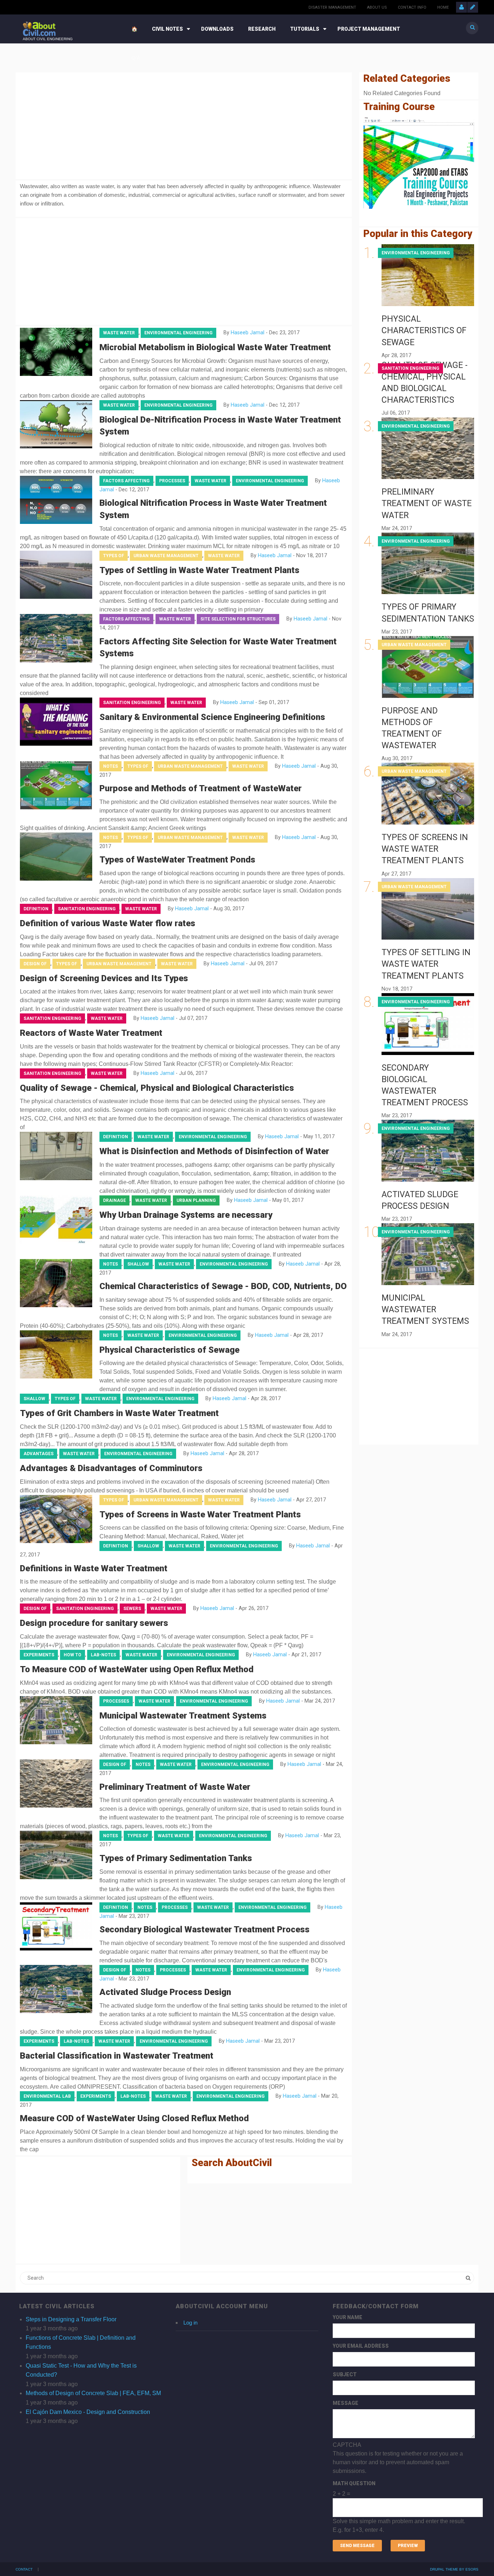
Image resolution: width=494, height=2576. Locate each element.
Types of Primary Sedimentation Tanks (176, 1858)
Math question (354, 2483)
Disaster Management (332, 7)
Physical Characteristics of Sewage (169, 1350)
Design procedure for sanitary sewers (94, 1623)
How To (73, 1655)
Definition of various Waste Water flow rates (108, 923)
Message (346, 2403)
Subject (345, 2374)
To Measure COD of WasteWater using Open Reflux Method (137, 1669)
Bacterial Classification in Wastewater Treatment (117, 2056)
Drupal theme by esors (454, 2569)
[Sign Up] (473, 7)
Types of (114, 556)
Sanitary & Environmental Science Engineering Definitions (212, 717)
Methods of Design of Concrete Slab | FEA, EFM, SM (93, 2393)
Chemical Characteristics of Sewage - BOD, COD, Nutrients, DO (223, 1286)
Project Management (369, 29)
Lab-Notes (103, 1655)
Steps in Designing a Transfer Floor (71, 2319)
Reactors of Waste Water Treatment (91, 1033)
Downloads (217, 29)
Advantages (39, 1454)
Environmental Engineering (178, 333)
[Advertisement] (184, 124)
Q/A (136, 58)
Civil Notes (167, 29)
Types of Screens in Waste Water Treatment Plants (200, 1514)
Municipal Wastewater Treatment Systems (183, 1716)
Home (443, 7)
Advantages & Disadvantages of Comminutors (111, 1468)
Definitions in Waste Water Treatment (94, 1568)
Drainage (114, 1200)
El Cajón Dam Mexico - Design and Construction (88, 2412)
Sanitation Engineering (132, 703)
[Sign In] (461, 7)
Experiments (39, 1655)
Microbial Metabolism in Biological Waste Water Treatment (215, 347)
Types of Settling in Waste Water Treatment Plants (199, 570)
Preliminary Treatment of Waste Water (175, 1787)
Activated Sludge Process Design (165, 1992)
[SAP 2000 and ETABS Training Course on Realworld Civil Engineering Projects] (419, 163)
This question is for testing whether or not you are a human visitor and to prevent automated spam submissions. (399, 2487)
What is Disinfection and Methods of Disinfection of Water (214, 1151)
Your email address (361, 2346)
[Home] (39, 28)
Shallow (138, 1264)
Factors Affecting (126, 481)
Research (262, 29)
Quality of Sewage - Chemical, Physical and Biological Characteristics (157, 1088)
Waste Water (119, 333)
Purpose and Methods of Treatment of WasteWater (201, 788)
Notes (110, 766)
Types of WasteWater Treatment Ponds (177, 860)
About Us (377, 7)
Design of (35, 964)
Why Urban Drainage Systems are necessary (186, 1215)
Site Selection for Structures (238, 619)
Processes (172, 481)
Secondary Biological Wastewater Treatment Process (205, 1929)
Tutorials (305, 29)
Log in (190, 2323)
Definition (36, 909)
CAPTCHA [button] (347, 2445)
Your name (348, 2317)
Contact (24, 2569)
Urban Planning (196, 1200)
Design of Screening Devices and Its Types (104, 978)
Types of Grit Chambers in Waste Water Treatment (119, 1413)
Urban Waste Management (166, 556)
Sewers (132, 1609)
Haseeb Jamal (248, 333)
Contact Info (412, 7)
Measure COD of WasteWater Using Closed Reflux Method (134, 2118)
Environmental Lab (47, 2096)
